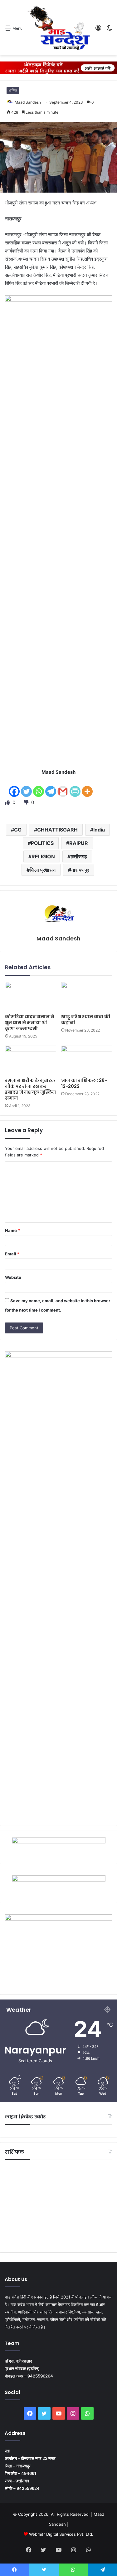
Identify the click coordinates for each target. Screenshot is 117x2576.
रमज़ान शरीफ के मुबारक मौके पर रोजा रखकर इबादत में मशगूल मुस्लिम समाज (30, 1089)
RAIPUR (79, 843)
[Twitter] (26, 787)
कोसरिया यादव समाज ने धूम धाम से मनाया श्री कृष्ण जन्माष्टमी (30, 1023)
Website (13, 1277)
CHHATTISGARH (57, 830)
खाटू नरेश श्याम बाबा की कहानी (86, 1020)
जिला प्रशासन (43, 870)
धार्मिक (13, 90)
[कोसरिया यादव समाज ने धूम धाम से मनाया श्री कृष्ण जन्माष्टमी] (31, 996)
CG (18, 830)
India (99, 830)
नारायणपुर (80, 870)
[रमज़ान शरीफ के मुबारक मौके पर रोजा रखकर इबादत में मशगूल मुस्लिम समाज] (31, 1060)
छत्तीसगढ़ (79, 856)
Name (12, 1230)
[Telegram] (51, 787)
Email (12, 1254)
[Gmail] (63, 787)
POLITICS (42, 843)
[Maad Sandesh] (59, 28)
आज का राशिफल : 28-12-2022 (84, 1083)
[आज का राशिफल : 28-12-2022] (87, 1060)
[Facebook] (14, 787)
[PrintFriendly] (75, 787)
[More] (87, 787)
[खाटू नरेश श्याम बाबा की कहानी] (87, 996)
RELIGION (43, 856)
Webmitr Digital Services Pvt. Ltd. (61, 2534)
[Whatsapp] (39, 787)
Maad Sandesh (28, 102)
